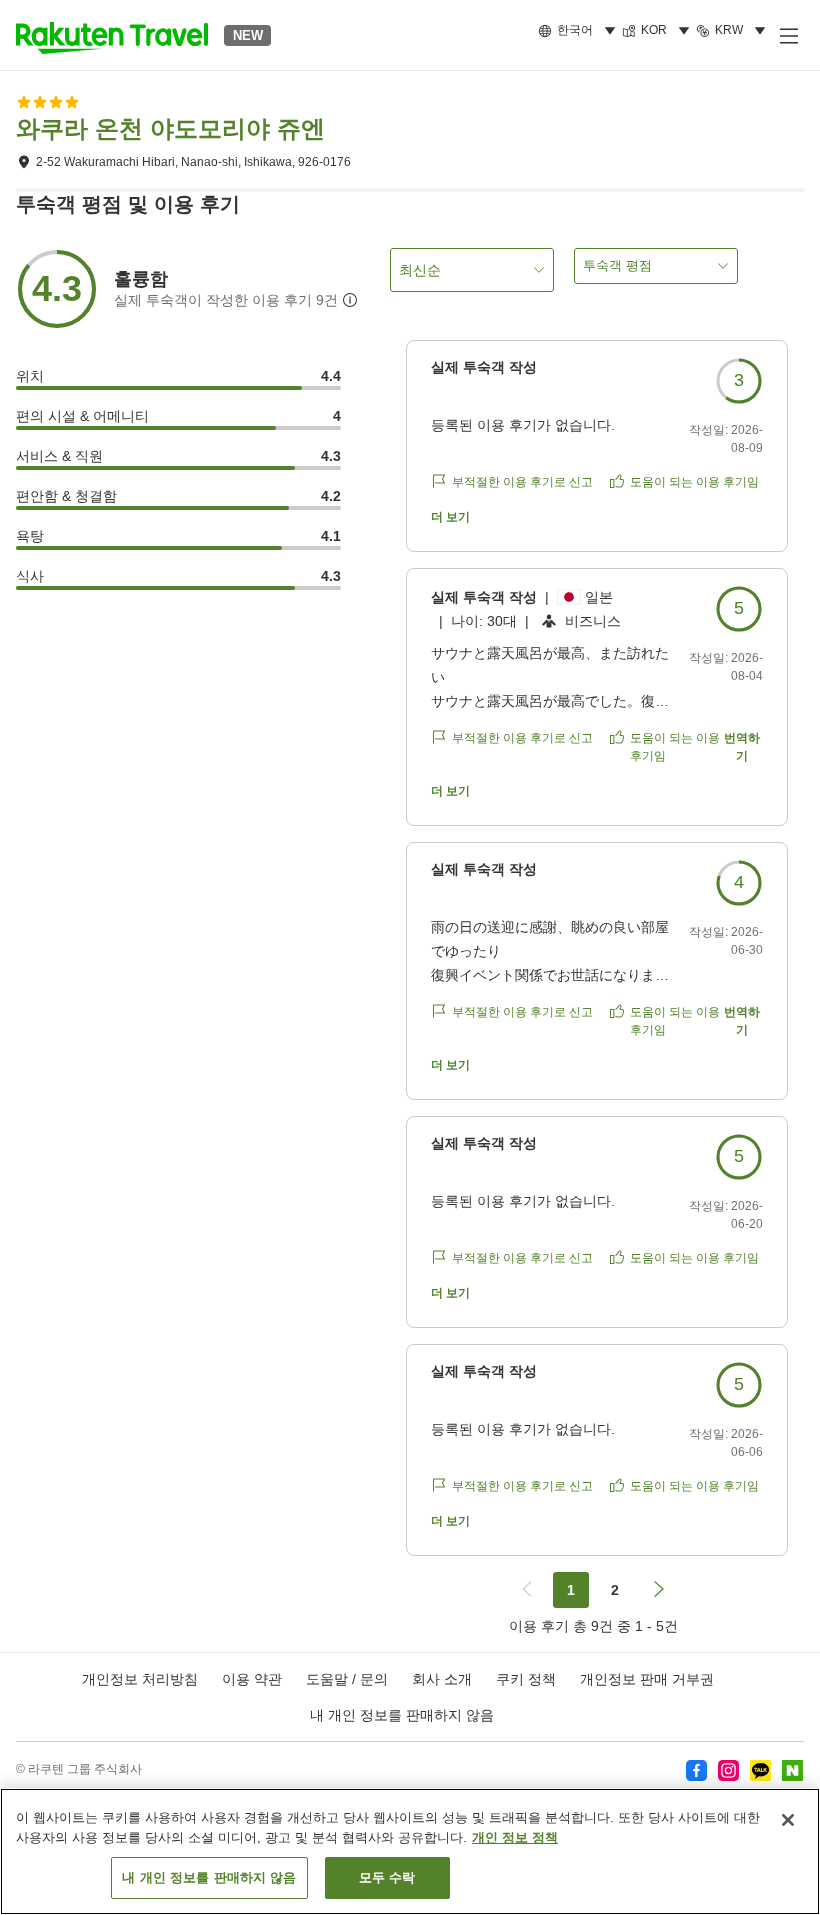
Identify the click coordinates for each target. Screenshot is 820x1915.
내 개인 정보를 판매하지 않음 (402, 1715)
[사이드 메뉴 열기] (788, 35)
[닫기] (788, 1820)
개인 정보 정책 (515, 1837)
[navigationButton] (527, 1590)
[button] (112, 35)
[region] (410, 1851)
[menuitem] (580, 31)
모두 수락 (387, 1877)
